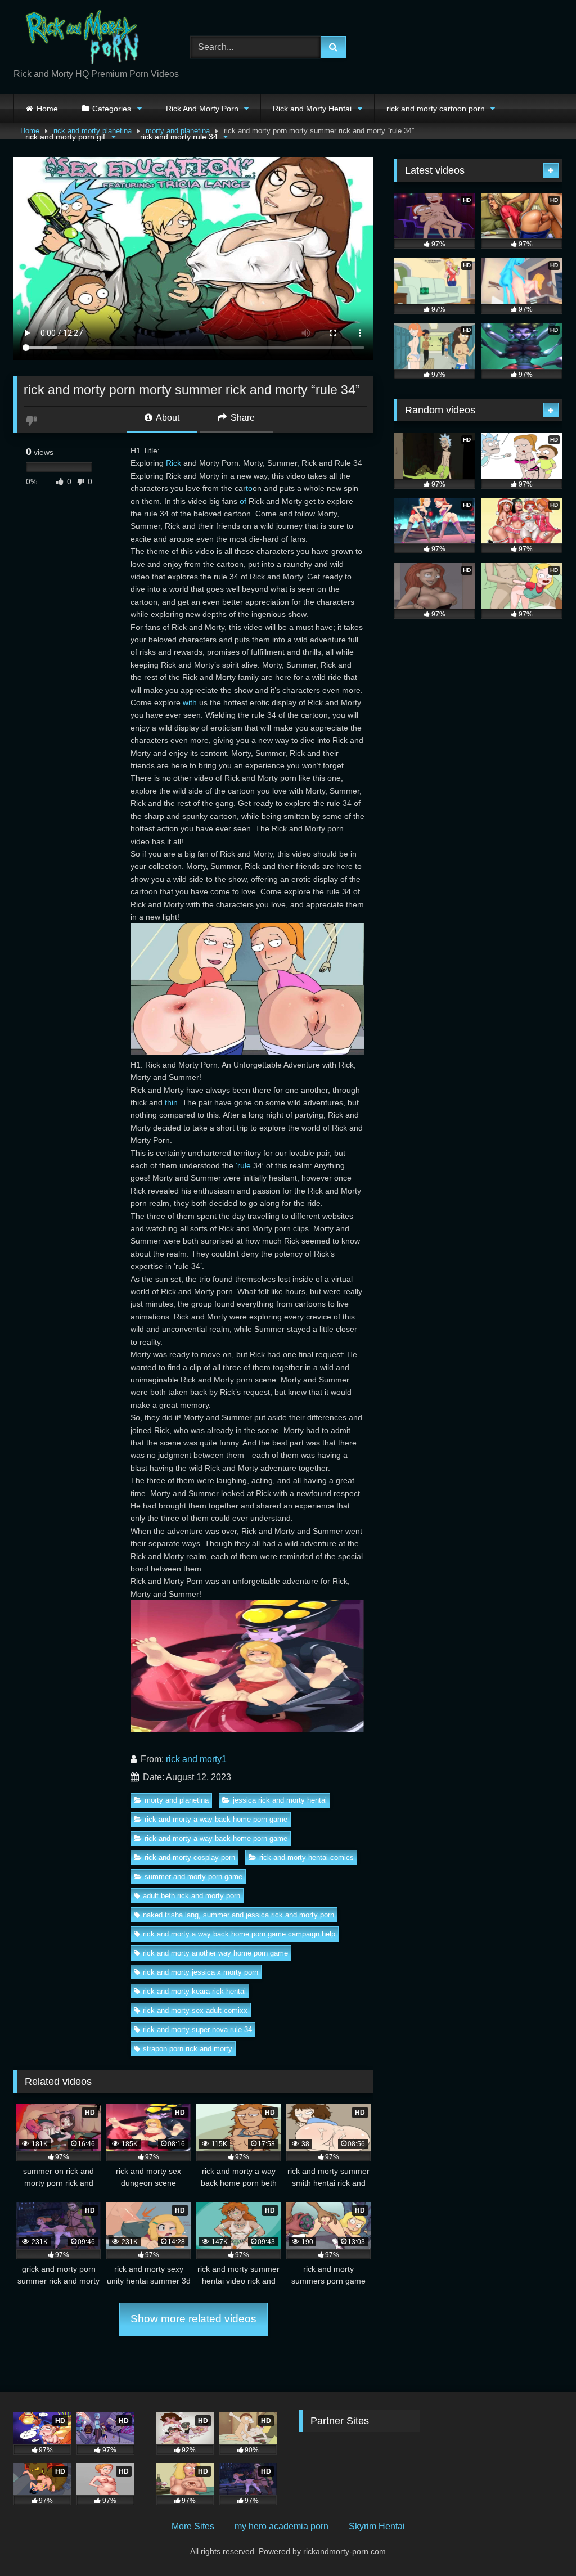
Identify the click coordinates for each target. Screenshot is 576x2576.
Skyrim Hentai (377, 2526)
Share (242, 418)
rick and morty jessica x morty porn (201, 1972)
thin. (172, 1102)
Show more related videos (193, 2319)
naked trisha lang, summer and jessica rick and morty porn (238, 1915)
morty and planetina (177, 1800)
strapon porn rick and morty (188, 2049)
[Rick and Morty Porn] (89, 38)
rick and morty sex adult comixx (195, 2010)
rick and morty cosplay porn (190, 1857)
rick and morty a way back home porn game (216, 1819)
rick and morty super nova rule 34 (197, 2030)
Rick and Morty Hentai (312, 109)
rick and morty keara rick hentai (194, 1991)
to (249, 488)
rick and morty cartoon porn (436, 109)
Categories (112, 109)
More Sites (193, 2526)
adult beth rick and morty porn (192, 1896)
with (190, 702)
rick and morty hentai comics (307, 1857)
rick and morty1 (196, 1759)
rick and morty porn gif (65, 137)
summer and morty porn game (193, 1877)
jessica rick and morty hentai (280, 1800)
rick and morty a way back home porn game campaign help (239, 1934)
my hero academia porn (282, 2526)
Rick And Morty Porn (202, 109)
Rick (174, 463)
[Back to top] (541, 2543)
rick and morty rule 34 (179, 137)
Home (47, 109)
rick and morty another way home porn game (215, 1953)
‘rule (243, 1165)
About (167, 418)
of (243, 501)
